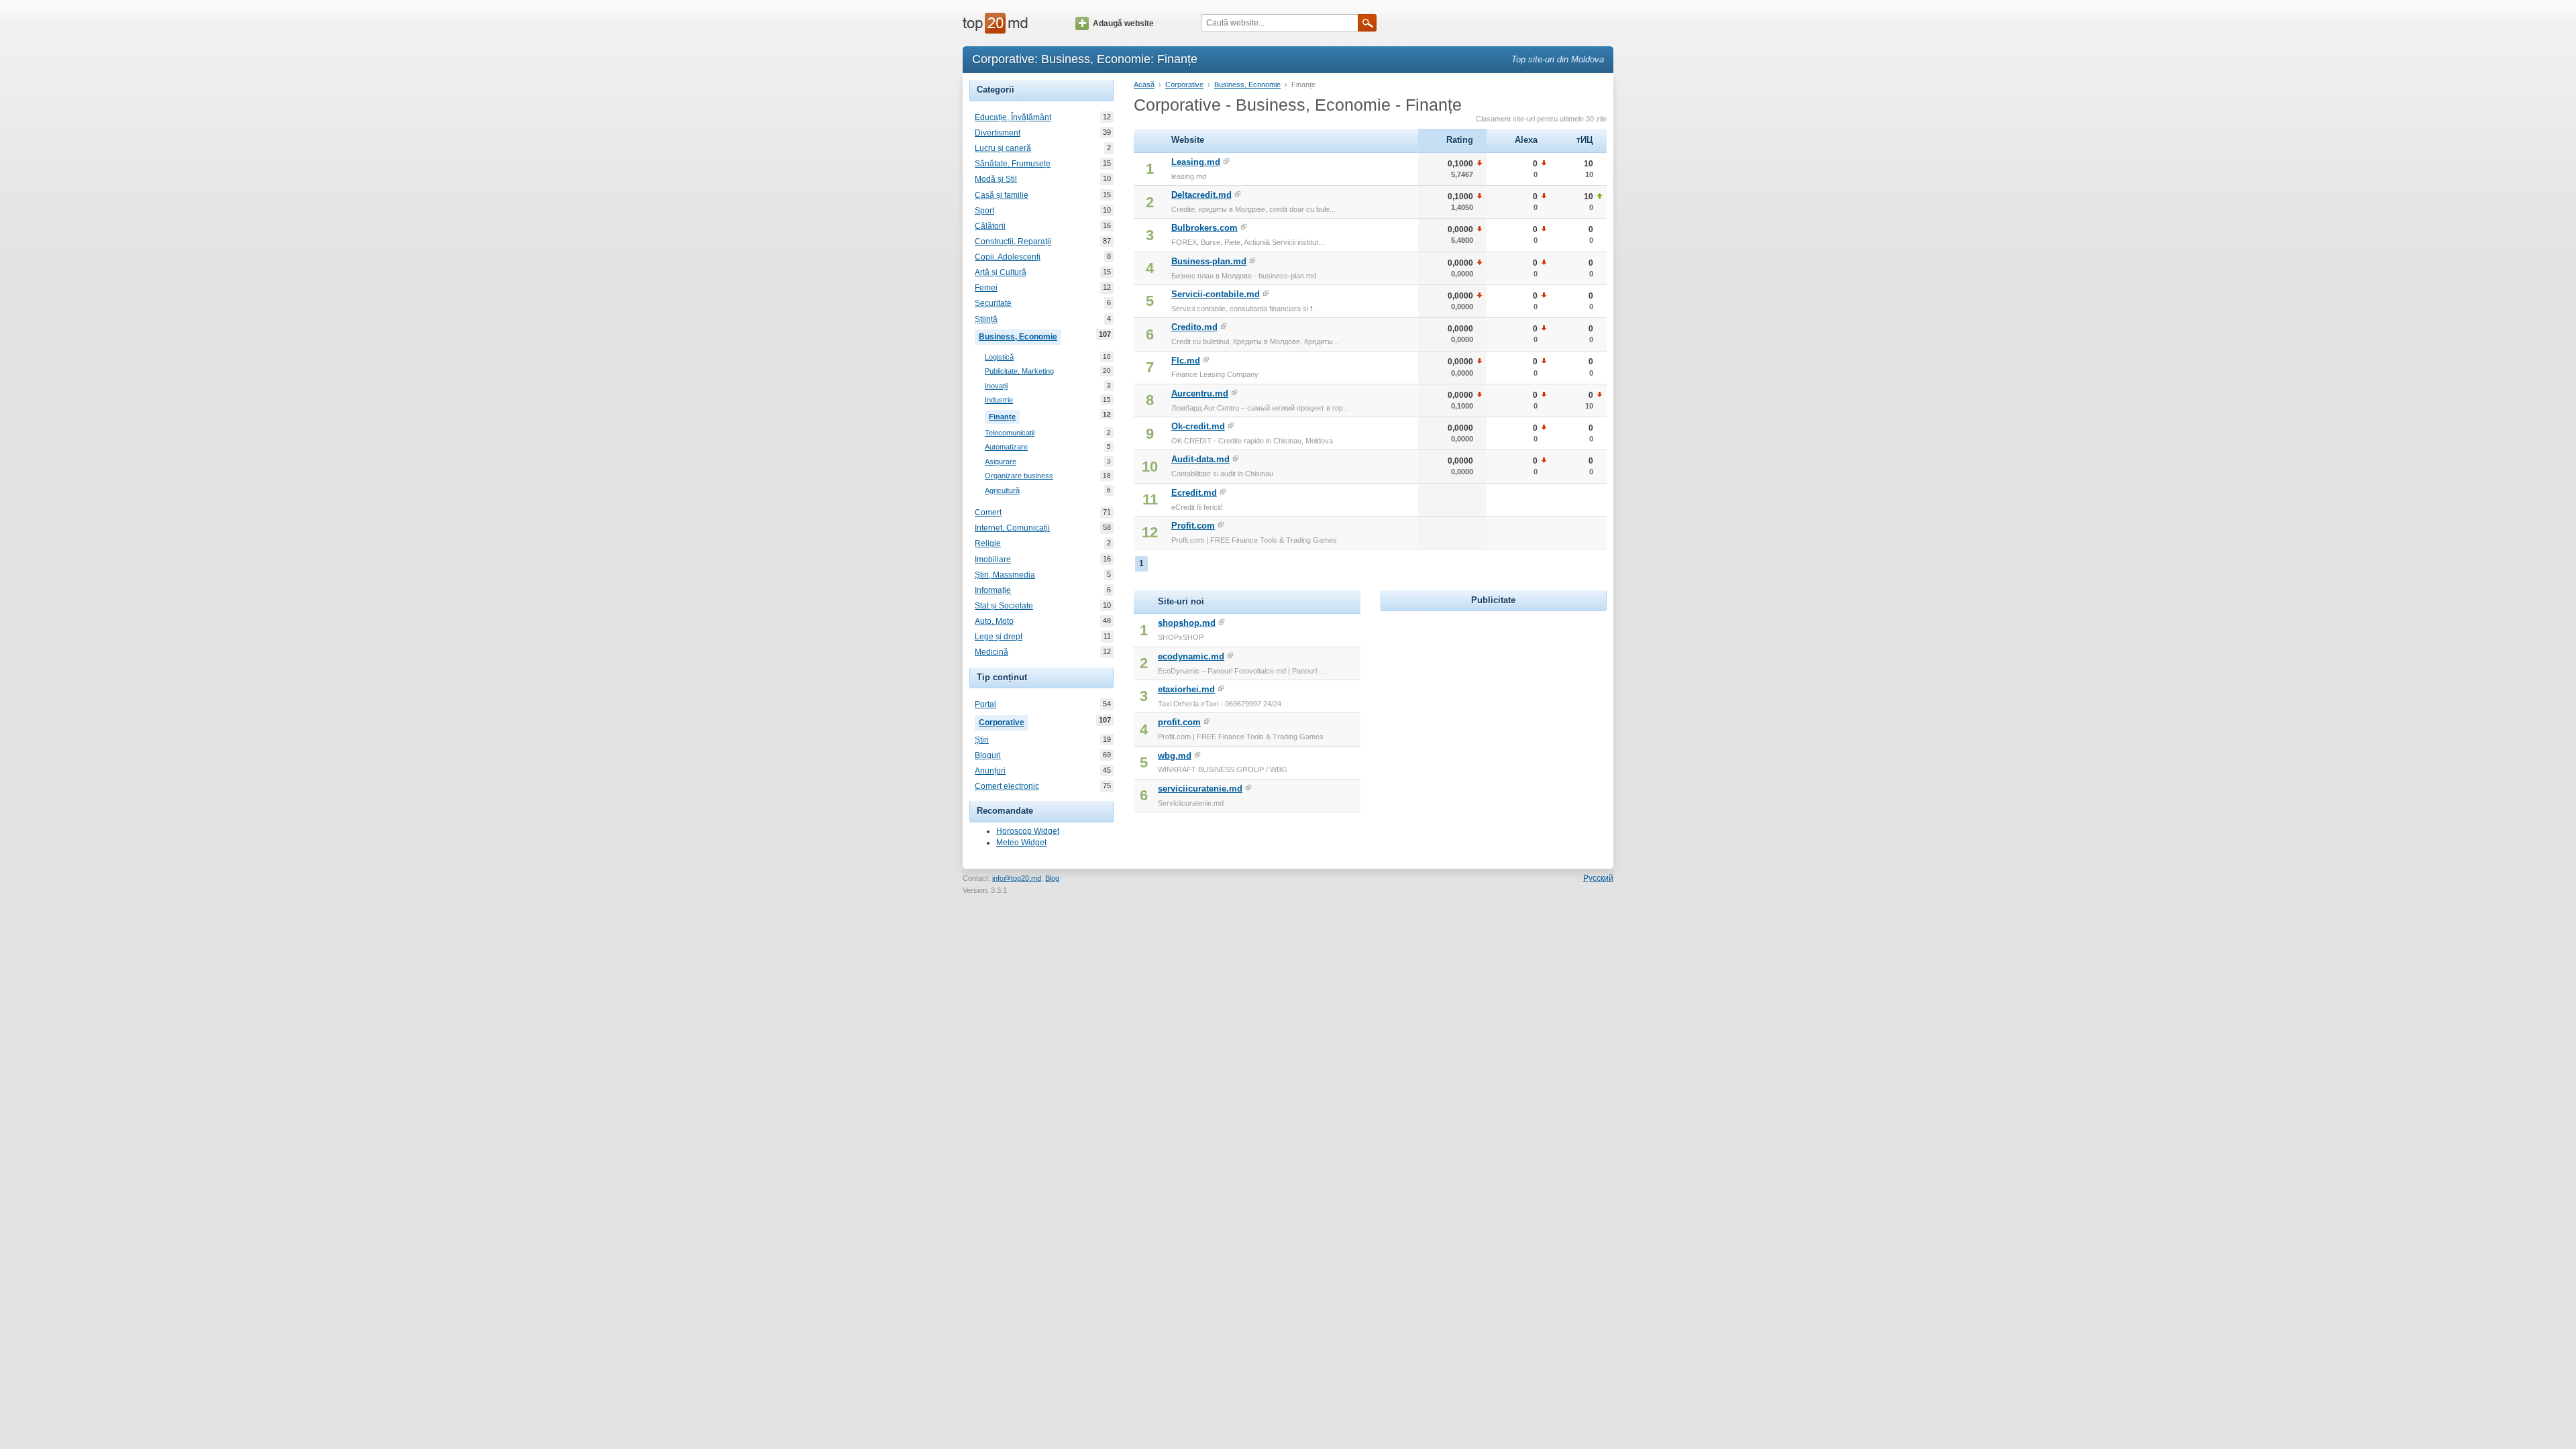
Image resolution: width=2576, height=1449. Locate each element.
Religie (988, 543)
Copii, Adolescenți (1008, 257)
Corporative (1004, 721)
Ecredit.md (1194, 493)
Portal (985, 704)
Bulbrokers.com (1204, 228)
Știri (982, 740)
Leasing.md (1196, 162)
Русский (1598, 878)
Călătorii (990, 226)
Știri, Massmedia (1005, 575)
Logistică (999, 357)
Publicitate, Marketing (1019, 371)
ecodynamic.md (1191, 656)
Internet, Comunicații (1012, 528)
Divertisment (998, 133)
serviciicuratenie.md (1200, 789)
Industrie (999, 400)
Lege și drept (999, 637)
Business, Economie (1020, 336)
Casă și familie (1002, 195)
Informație (993, 590)
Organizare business (1019, 476)
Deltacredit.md (1201, 195)
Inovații (996, 386)
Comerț (988, 513)
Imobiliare (993, 559)
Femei (986, 288)
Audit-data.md (1200, 459)
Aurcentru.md (1200, 393)
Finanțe (1004, 416)
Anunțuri (990, 771)
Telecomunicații (1010, 433)
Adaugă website (1123, 23)
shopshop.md (1187, 623)
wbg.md (1175, 756)
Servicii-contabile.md (1216, 294)
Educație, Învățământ (1013, 117)
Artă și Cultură (1001, 272)
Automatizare (1006, 447)
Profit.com (1193, 526)
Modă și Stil (996, 179)
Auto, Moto (994, 621)
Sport (984, 211)
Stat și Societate (1004, 606)
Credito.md (1194, 327)
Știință (986, 319)
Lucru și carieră (1003, 148)
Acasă (1144, 85)
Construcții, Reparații (1013, 241)
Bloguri (988, 755)
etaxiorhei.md (1186, 689)
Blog (1052, 878)
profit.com (1179, 722)
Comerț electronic (1007, 786)
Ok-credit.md (1198, 426)
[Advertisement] (1493, 698)
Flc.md (1186, 361)
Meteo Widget (1021, 843)
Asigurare (1001, 462)
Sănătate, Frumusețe (1013, 164)
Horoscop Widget (1028, 831)
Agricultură (1002, 490)
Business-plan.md (1209, 261)
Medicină (991, 652)
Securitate (993, 303)
